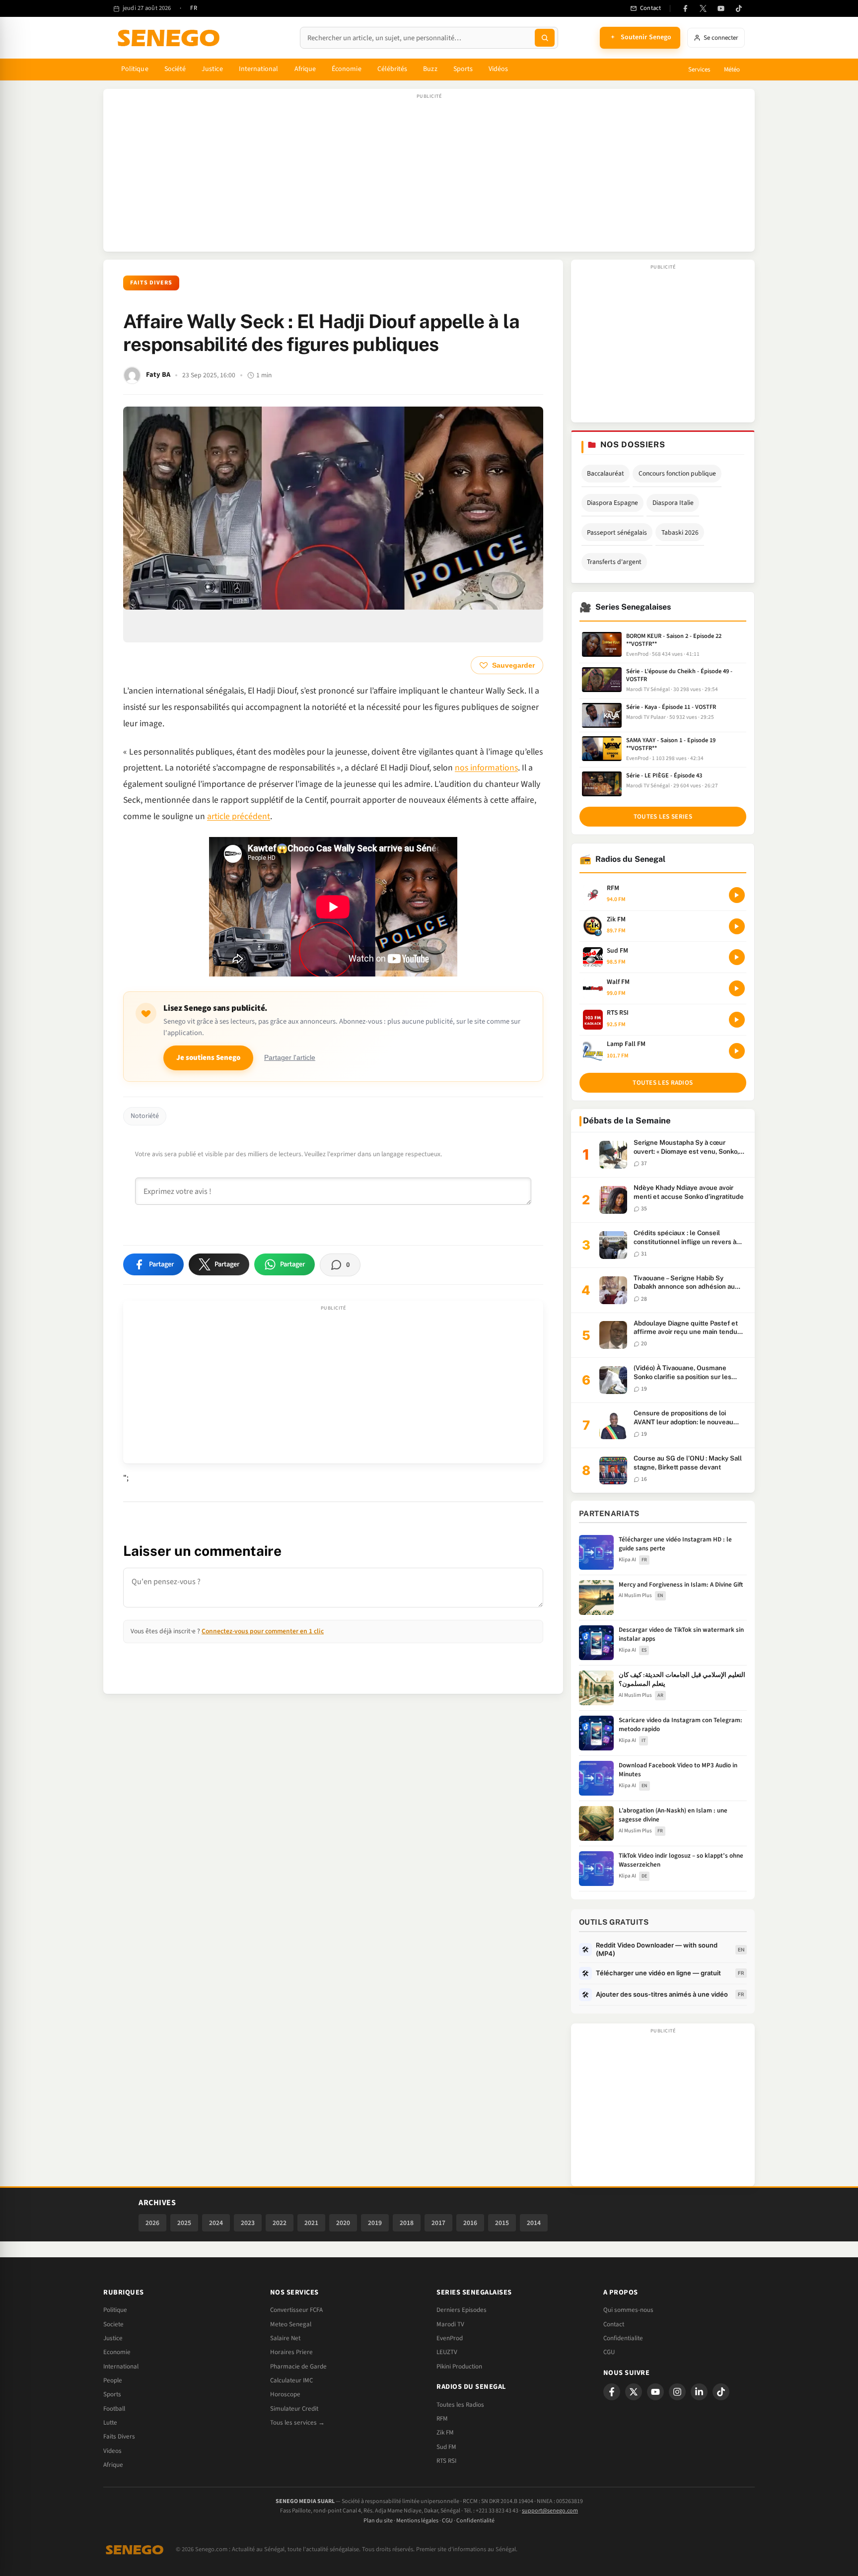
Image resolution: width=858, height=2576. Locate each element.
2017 (438, 2223)
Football (114, 2409)
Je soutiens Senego (208, 1058)
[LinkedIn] (699, 2392)
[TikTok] (739, 8)
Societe (113, 2324)
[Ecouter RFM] (737, 895)
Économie (347, 69)
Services (699, 70)
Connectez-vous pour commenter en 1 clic (263, 1631)
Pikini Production (459, 2367)
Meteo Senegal (291, 2324)
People (113, 2380)
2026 (152, 2223)
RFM (442, 2419)
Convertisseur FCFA (296, 2310)
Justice (212, 69)
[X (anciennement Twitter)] (703, 8)
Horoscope (285, 2394)
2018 (407, 2223)
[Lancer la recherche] (545, 38)
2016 (470, 2223)
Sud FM (446, 2447)
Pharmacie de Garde (298, 2367)
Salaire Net (285, 2338)
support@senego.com (550, 2511)
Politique (135, 69)
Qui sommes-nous (628, 2310)
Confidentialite (623, 2338)
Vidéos (498, 69)
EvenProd (450, 2338)
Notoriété (145, 1116)
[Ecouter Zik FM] (737, 926)
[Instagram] (677, 2392)
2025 (184, 2223)
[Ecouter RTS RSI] (737, 1020)
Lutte (110, 2423)
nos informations (486, 768)
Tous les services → (297, 2423)
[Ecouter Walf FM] (737, 988)
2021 (311, 2223)
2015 (502, 2223)
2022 (280, 2223)
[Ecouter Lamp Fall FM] (737, 1051)
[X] (634, 2392)
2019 (375, 2223)
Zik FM (445, 2433)
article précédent (239, 816)
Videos (112, 2451)
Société (175, 69)
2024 (216, 2223)
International (259, 69)
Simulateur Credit (294, 2409)
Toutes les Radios (460, 2405)
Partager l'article (290, 1058)
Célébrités (393, 69)
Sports (463, 69)
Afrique (305, 69)
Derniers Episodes (462, 2310)
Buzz (430, 69)
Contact (614, 2324)
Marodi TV (450, 2324)
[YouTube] (721, 8)
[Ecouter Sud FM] (737, 957)
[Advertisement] (429, 175)
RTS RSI (446, 2461)
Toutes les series (663, 817)
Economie (117, 2352)
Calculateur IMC (291, 2380)
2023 (248, 2223)
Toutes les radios (663, 1083)
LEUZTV (447, 2352)
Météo (732, 70)
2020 (343, 2223)
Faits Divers (151, 283)
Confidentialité (475, 2521)
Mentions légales (417, 2521)
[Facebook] (685, 8)
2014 (534, 2223)
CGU (609, 2352)
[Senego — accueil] (170, 38)
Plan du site (378, 2521)
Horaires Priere (291, 2352)
